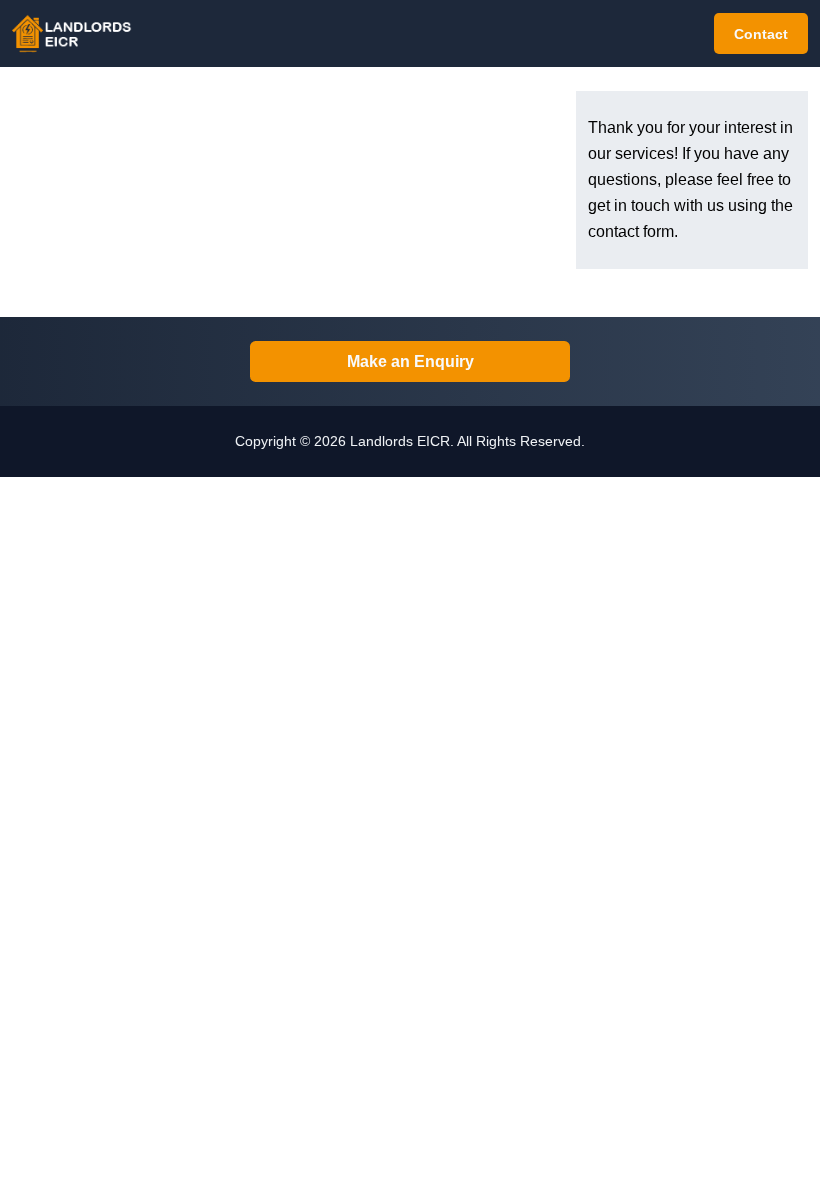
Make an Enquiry (410, 361)
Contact (761, 34)
